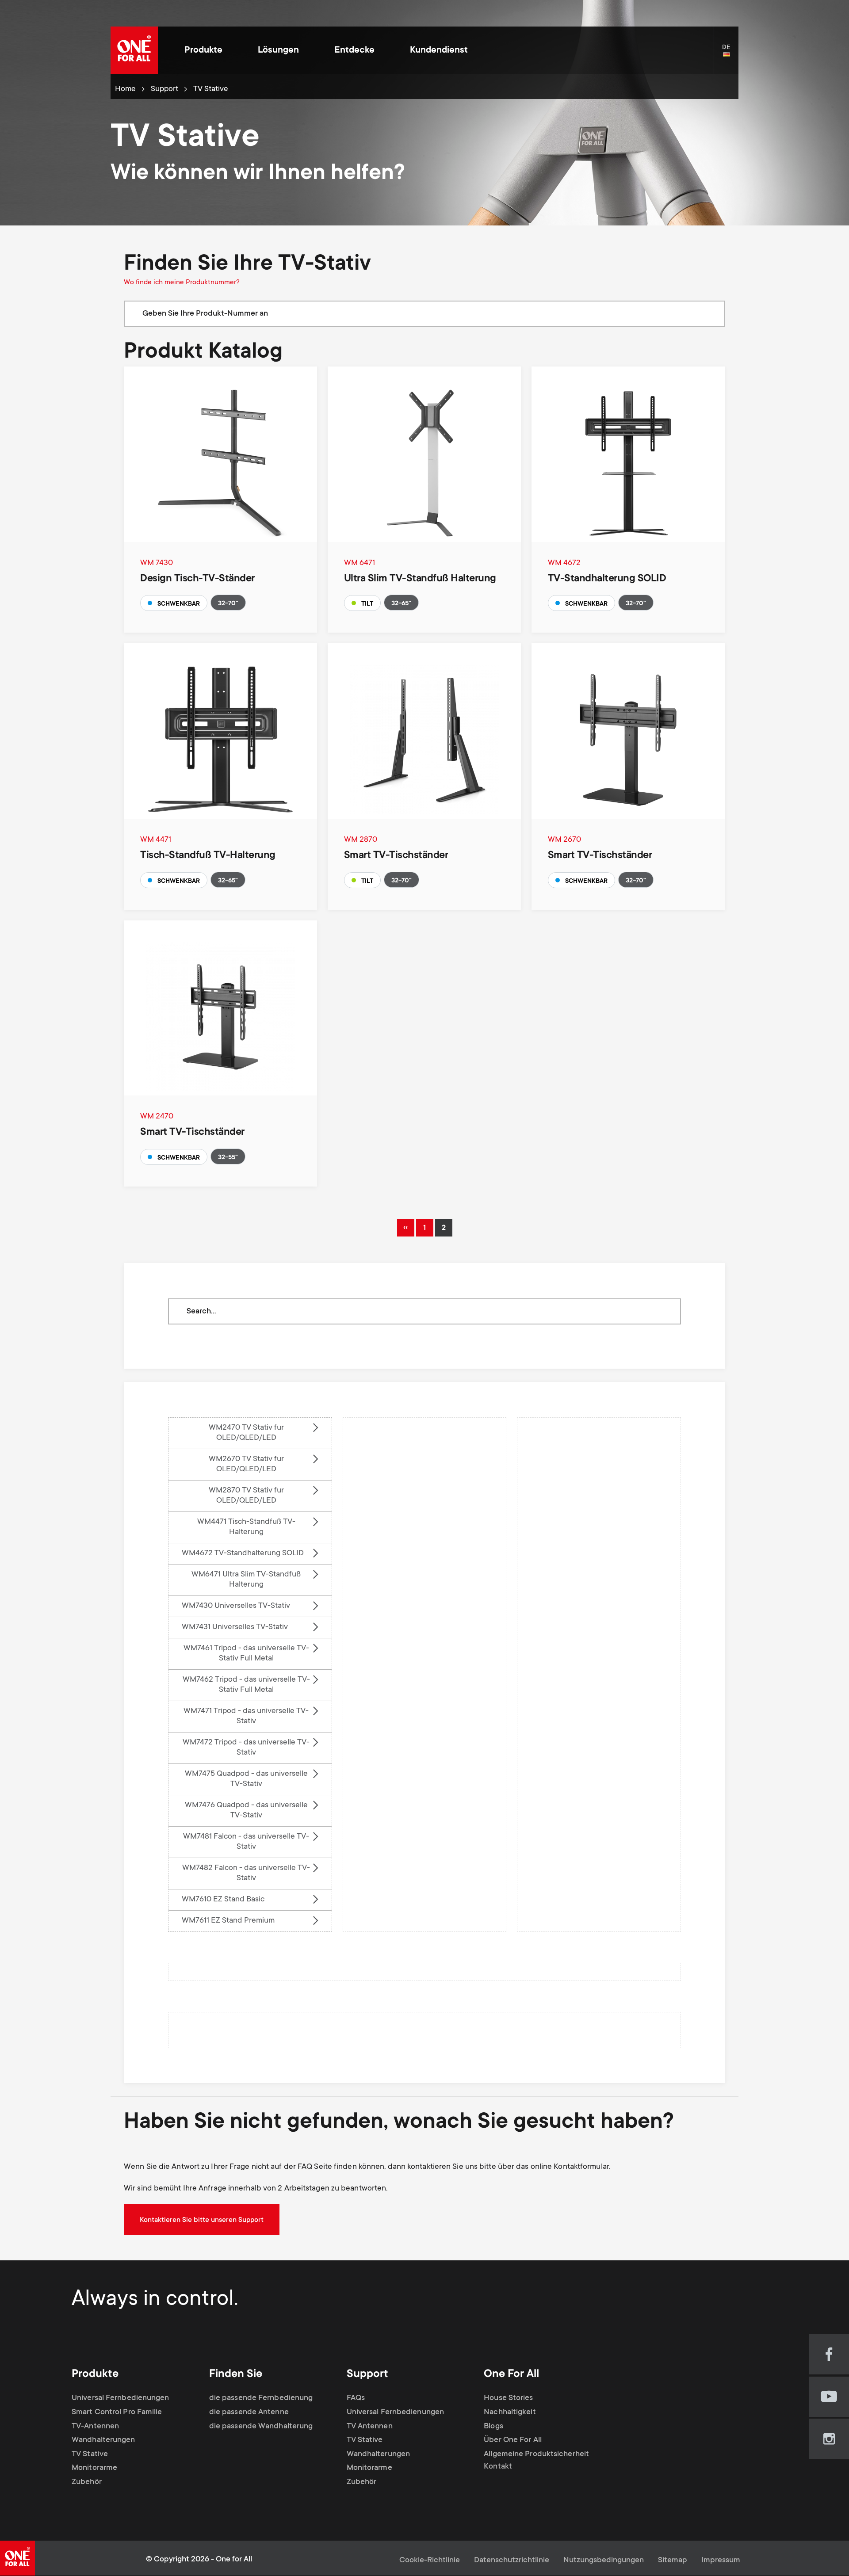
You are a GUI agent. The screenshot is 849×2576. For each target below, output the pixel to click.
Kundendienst (439, 51)
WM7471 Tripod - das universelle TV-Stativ (246, 1716)
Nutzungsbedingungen (604, 2561)
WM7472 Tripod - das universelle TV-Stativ (246, 1748)
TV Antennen (370, 2427)
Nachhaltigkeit (510, 2412)
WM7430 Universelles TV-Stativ (236, 1606)
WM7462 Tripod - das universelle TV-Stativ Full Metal (246, 1685)
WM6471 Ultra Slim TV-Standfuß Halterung (246, 1580)
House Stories (508, 2398)
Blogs (493, 2427)
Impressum (721, 2561)
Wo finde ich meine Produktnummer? (182, 282)
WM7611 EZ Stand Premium (228, 1921)
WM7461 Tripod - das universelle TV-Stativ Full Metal (246, 1654)
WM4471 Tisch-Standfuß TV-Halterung (246, 1527)
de (730, 55)
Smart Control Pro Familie (117, 2412)
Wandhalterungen (103, 2440)
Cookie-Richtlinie (430, 2561)
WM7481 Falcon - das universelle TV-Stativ (246, 1842)
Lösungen (278, 51)
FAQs (356, 2398)
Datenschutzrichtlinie (512, 2561)
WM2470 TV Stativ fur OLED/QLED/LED (246, 1433)
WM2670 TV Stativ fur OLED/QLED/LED (246, 1464)
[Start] (134, 50)
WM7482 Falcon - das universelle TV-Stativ (246, 1873)
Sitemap (673, 2561)
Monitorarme (94, 2468)
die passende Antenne (249, 2412)
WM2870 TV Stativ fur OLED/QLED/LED (246, 1496)
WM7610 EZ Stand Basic (223, 1900)
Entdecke (354, 51)
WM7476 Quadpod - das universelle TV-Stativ (246, 1811)
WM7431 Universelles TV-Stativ (235, 1627)
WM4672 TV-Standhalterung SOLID (243, 1553)
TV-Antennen (95, 2427)
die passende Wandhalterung (261, 2427)
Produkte (203, 51)
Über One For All (513, 2440)
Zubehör (87, 2482)
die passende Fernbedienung (261, 2398)
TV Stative (90, 2454)
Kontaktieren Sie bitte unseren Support (202, 2220)
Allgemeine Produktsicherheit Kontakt (536, 2461)
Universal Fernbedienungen (120, 2398)
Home (125, 89)
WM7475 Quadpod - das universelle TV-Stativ (246, 1779)
